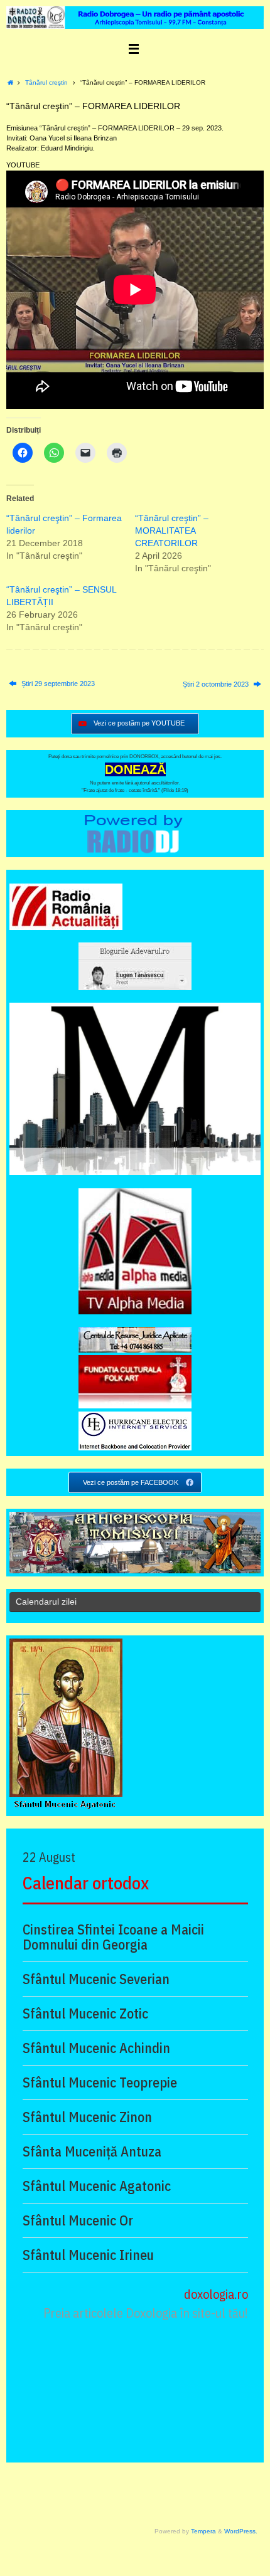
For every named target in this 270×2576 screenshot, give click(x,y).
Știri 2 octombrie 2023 (217, 684)
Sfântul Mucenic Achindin (96, 2048)
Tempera (203, 2531)
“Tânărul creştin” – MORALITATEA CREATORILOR (172, 531)
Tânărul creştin (46, 82)
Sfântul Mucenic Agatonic (97, 2186)
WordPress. (241, 2531)
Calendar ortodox (86, 1883)
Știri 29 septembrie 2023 (57, 684)
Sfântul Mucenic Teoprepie (100, 2082)
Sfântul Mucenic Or (78, 2220)
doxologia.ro (216, 2294)
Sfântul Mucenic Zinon (87, 2117)
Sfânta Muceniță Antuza (92, 2151)
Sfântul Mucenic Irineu (88, 2255)
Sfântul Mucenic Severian (96, 1979)
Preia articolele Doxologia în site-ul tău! (146, 2313)
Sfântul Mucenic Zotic (85, 2014)
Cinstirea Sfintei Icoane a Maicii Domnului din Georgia (113, 1937)
